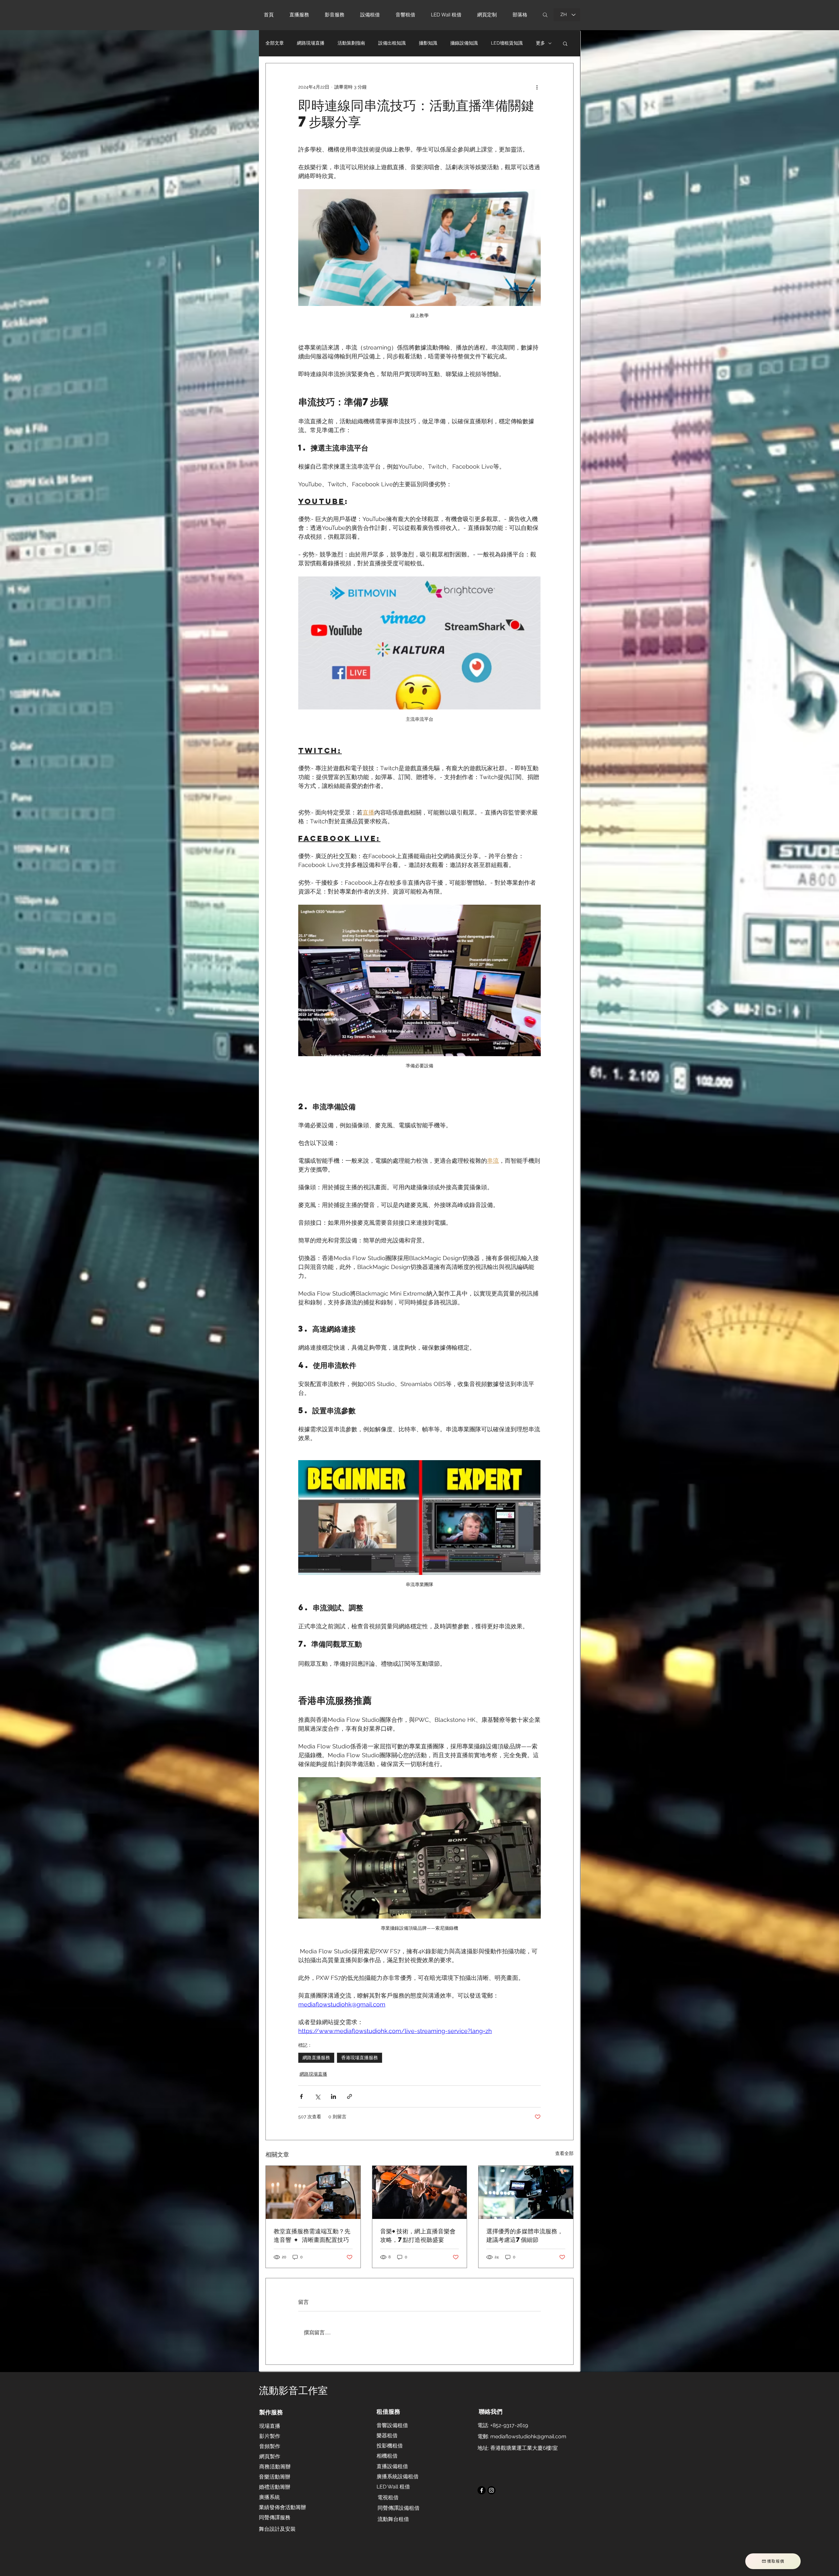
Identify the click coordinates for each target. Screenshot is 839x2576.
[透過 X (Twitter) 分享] (317, 2096)
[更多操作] (537, 87)
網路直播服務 (316, 2058)
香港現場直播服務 (360, 2058)
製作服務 (271, 2412)
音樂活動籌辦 (275, 2477)
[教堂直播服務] (313, 2192)
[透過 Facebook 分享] (301, 2096)
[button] (373, 15)
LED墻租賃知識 (507, 43)
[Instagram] (491, 2490)
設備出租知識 (392, 43)
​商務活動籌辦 (275, 2467)
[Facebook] (482, 2490)
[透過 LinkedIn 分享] (333, 2096)
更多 (540, 43)
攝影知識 (428, 43)
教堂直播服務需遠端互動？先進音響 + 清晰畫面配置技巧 (312, 2235)
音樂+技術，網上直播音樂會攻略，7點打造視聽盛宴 (418, 2235)
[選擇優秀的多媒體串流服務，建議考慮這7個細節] (526, 2192)
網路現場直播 (311, 43)
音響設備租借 (392, 2425)
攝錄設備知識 (464, 43)
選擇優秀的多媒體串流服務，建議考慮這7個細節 (525, 2235)
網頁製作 (270, 2456)
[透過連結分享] (350, 2096)
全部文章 (275, 43)
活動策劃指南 (351, 43)
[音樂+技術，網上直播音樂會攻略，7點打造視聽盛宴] (420, 2192)
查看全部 (564, 2153)
